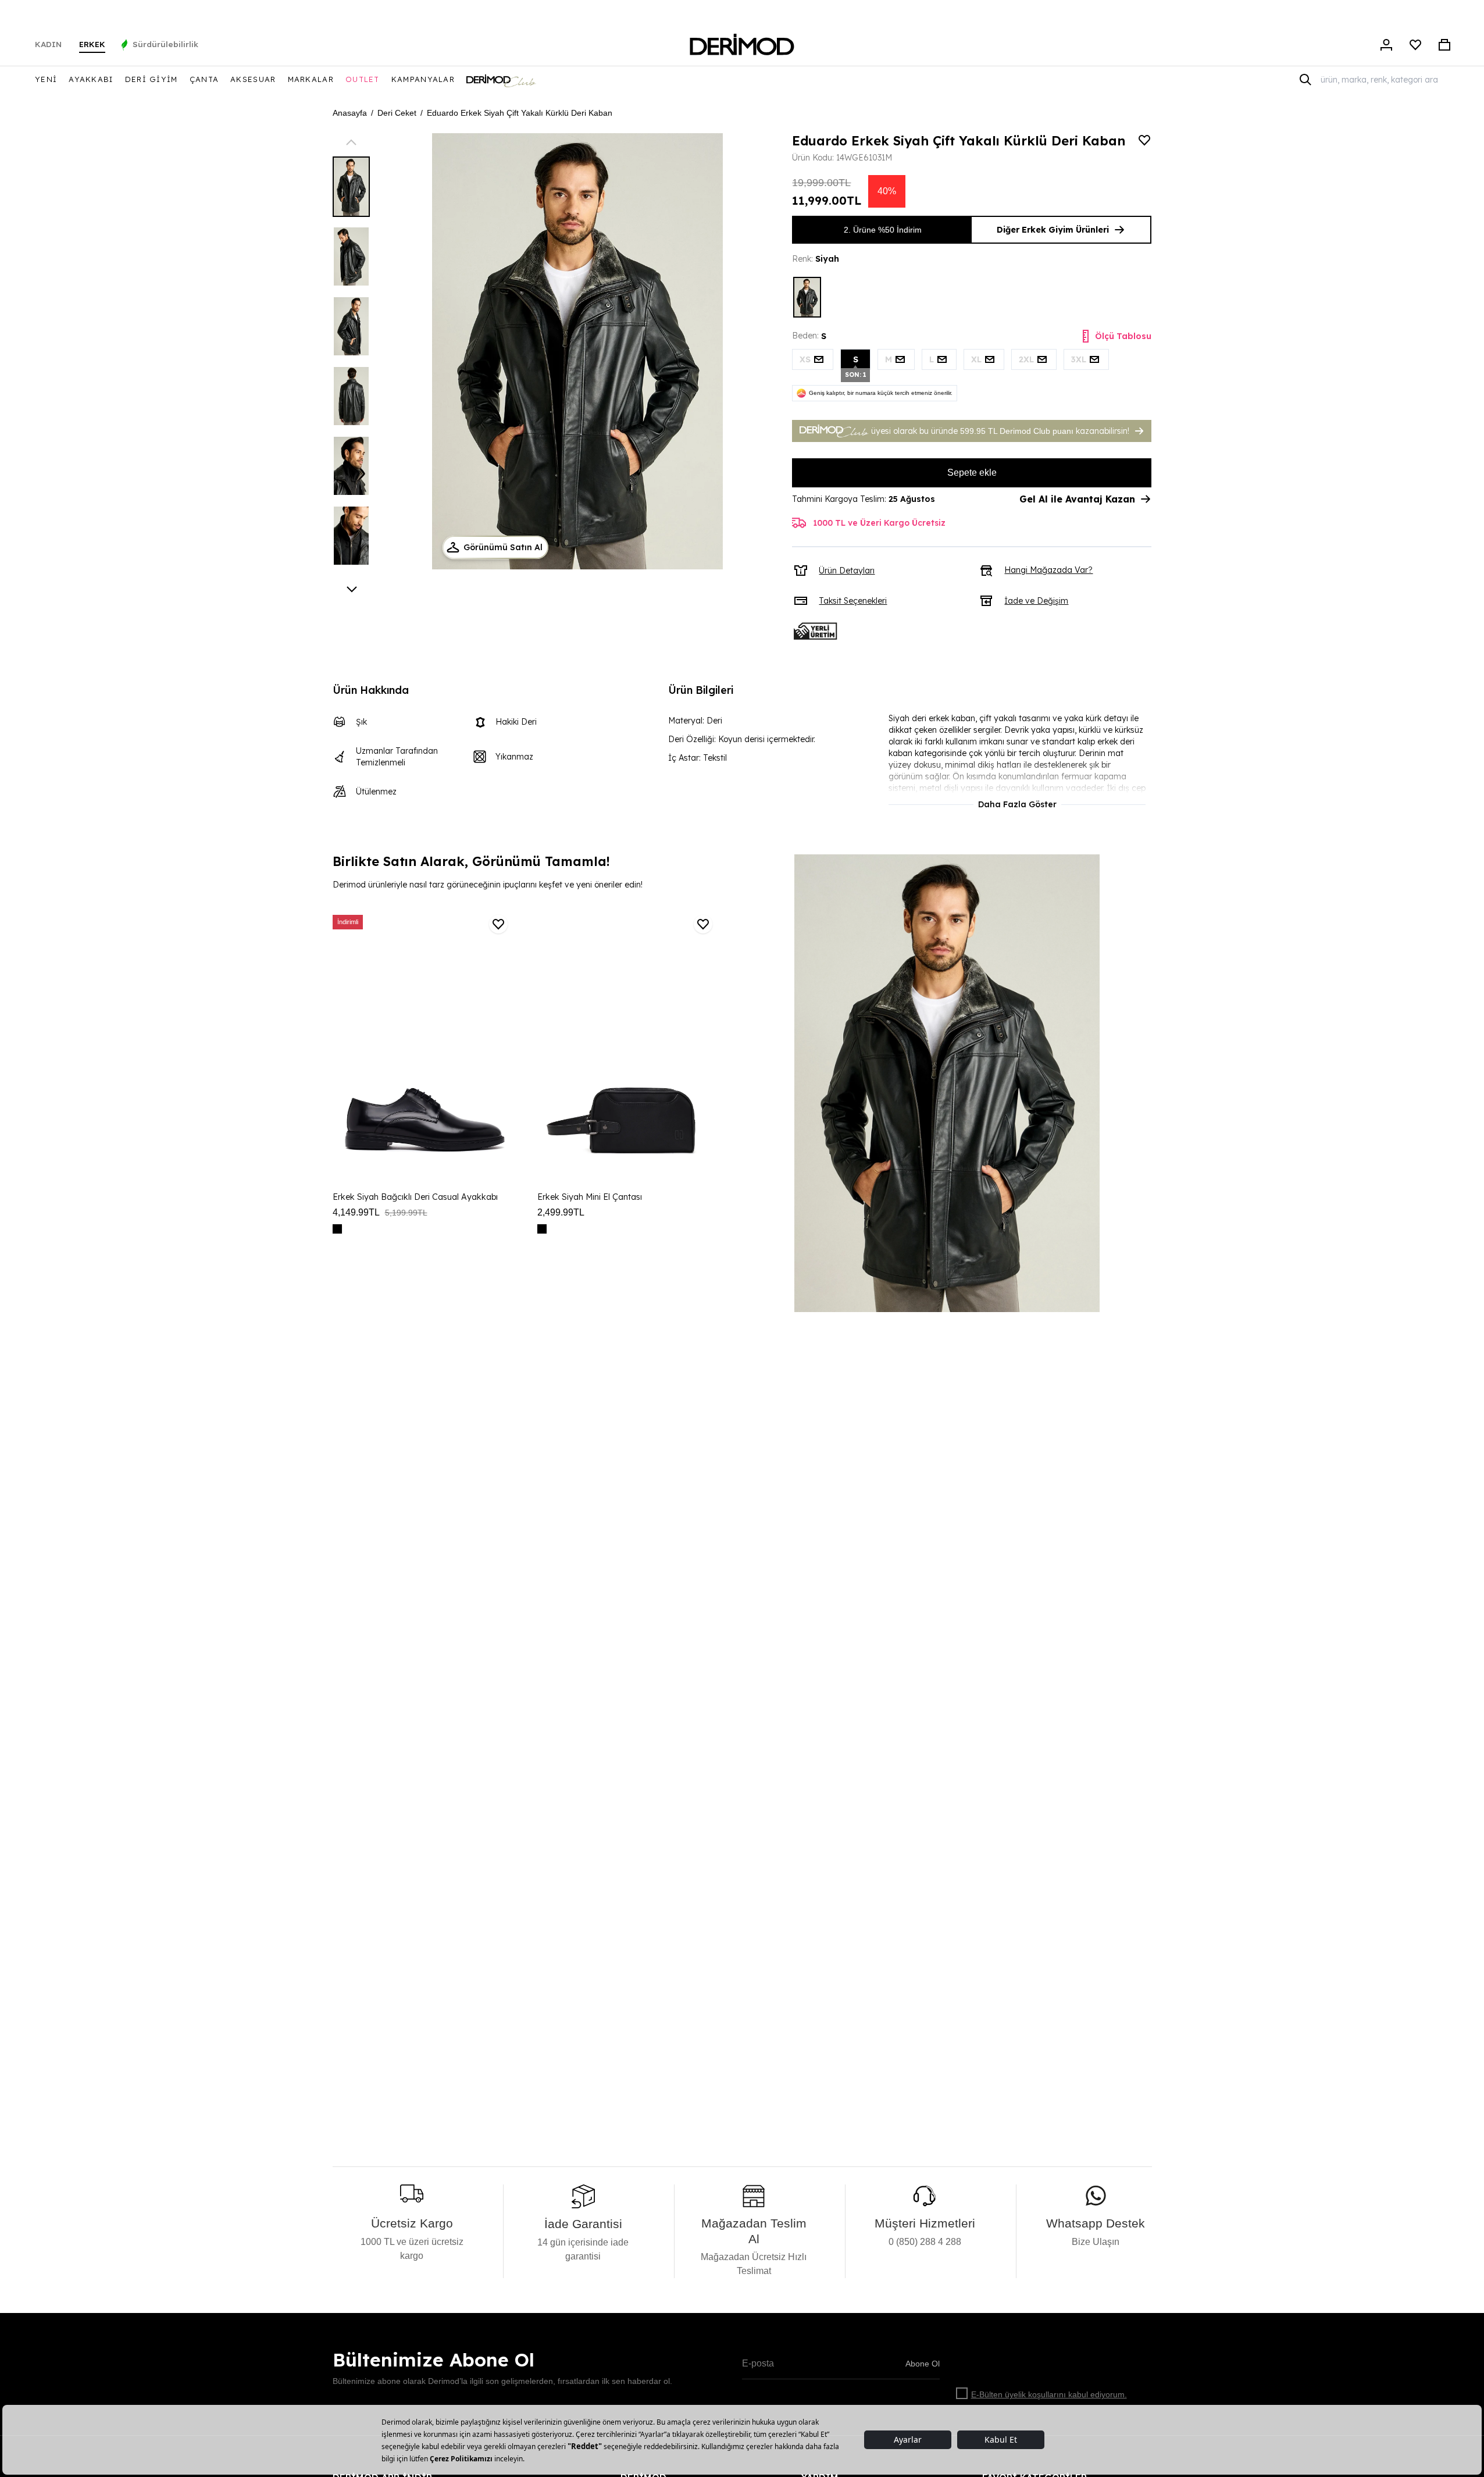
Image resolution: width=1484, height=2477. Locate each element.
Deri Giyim (151, 79)
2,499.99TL (561, 1212)
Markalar (311, 79)
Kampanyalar (423, 79)
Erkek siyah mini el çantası (590, 1197)
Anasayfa (350, 113)
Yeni (46, 79)
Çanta (204, 79)
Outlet (363, 79)
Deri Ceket (397, 113)
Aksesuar (253, 79)
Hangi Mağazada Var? (1048, 570)
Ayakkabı (91, 79)
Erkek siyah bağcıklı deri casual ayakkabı (415, 1197)
